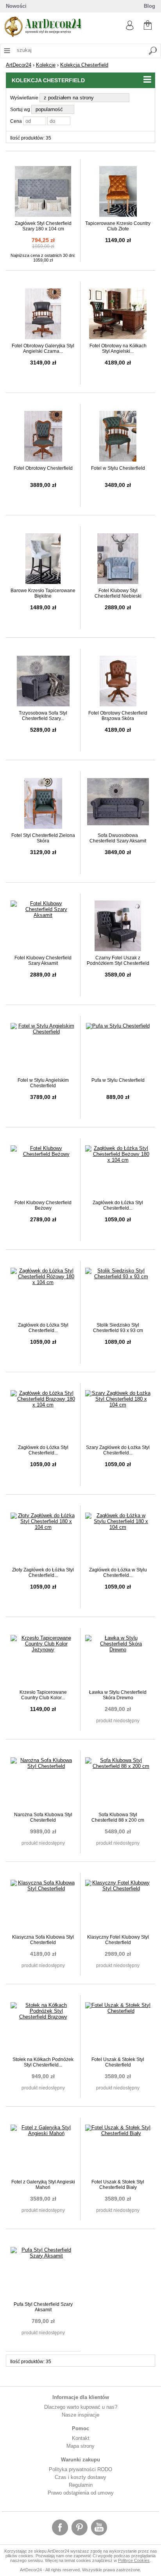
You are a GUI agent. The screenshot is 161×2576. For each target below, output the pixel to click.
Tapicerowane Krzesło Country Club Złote (118, 226)
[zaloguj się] (130, 28)
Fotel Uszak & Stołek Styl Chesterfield (118, 2062)
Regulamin (81, 2485)
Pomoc (80, 2428)
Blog (149, 6)
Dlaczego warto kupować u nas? (81, 2407)
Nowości (16, 6)
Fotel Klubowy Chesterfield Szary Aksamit (43, 961)
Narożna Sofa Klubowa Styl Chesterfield (43, 1817)
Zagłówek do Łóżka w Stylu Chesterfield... (118, 1573)
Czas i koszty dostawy (80, 2477)
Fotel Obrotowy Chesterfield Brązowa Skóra (118, 716)
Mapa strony (80, 2446)
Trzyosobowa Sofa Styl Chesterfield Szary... (43, 716)
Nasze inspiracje (80, 2415)
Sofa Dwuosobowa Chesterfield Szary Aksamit (118, 838)
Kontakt (81, 2438)
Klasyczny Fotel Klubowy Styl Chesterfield (118, 1940)
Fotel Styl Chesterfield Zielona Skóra (43, 838)
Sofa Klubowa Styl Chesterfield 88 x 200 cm (118, 1817)
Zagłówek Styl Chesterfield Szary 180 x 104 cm (43, 226)
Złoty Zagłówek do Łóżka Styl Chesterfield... (43, 1573)
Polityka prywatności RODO (80, 2469)
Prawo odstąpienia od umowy (81, 2493)
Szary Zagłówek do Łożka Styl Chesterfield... (118, 1450)
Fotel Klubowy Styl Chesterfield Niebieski (118, 593)
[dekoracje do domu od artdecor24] (43, 35)
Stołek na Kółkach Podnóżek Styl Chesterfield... (43, 2062)
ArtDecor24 (19, 65)
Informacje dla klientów (81, 2397)
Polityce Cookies (134, 2560)
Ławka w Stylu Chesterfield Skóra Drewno (118, 1695)
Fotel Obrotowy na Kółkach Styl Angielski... (118, 349)
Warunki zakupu (80, 2460)
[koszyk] (148, 24)
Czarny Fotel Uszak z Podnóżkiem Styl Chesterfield (118, 961)
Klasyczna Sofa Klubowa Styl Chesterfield (43, 1940)
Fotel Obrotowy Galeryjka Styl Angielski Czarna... (43, 349)
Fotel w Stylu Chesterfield (118, 468)
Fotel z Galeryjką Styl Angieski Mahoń (43, 2185)
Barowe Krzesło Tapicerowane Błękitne (43, 593)
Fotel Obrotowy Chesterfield (43, 468)
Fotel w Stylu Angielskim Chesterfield (43, 1083)
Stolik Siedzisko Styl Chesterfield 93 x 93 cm (118, 1328)
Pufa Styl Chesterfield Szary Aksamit (43, 2307)
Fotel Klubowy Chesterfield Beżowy (43, 1205)
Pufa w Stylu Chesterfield (118, 1080)
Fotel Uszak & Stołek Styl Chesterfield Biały (118, 2185)
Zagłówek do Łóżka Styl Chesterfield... (118, 1205)
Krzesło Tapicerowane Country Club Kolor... (43, 1695)
